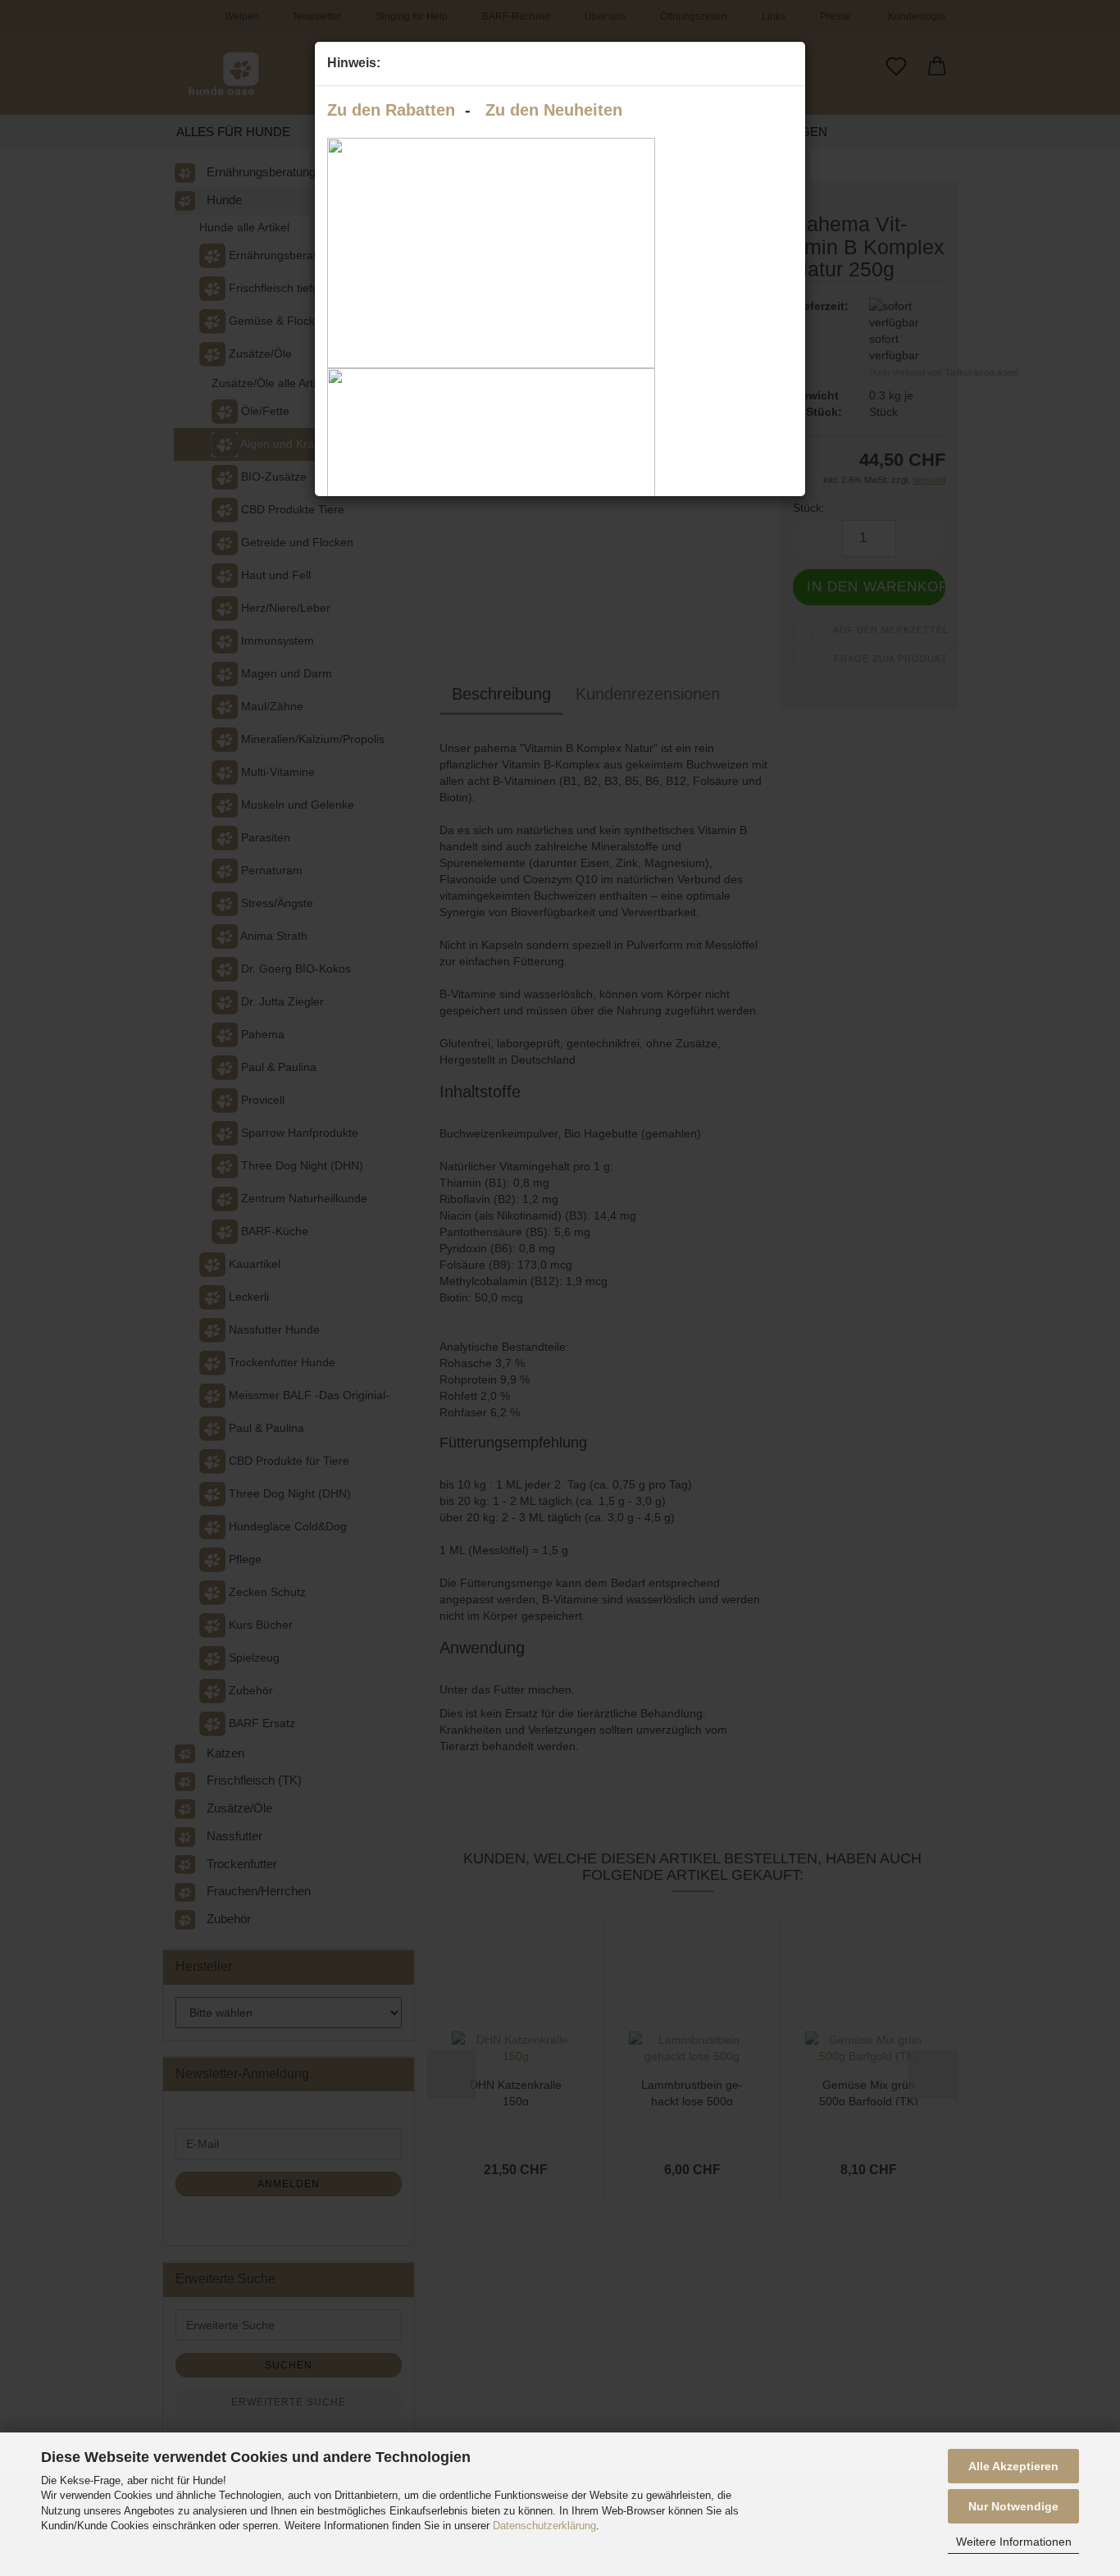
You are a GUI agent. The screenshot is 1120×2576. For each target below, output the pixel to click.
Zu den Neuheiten (554, 110)
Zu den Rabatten (391, 110)
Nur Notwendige (1013, 2506)
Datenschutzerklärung (544, 2526)
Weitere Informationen (1014, 2542)
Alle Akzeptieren (1013, 2466)
